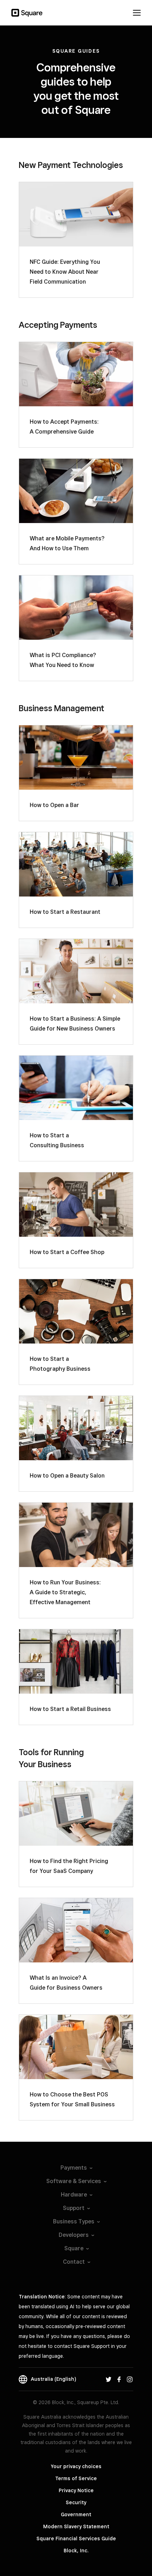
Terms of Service (76, 2478)
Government (76, 2514)
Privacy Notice (76, 2490)
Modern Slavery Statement (76, 2526)
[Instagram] (130, 2379)
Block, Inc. (76, 2551)
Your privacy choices (76, 2466)
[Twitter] (109, 2379)
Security (76, 2502)
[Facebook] (119, 2379)
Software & (74, 2181)
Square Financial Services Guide (76, 2539)
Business (74, 2221)
